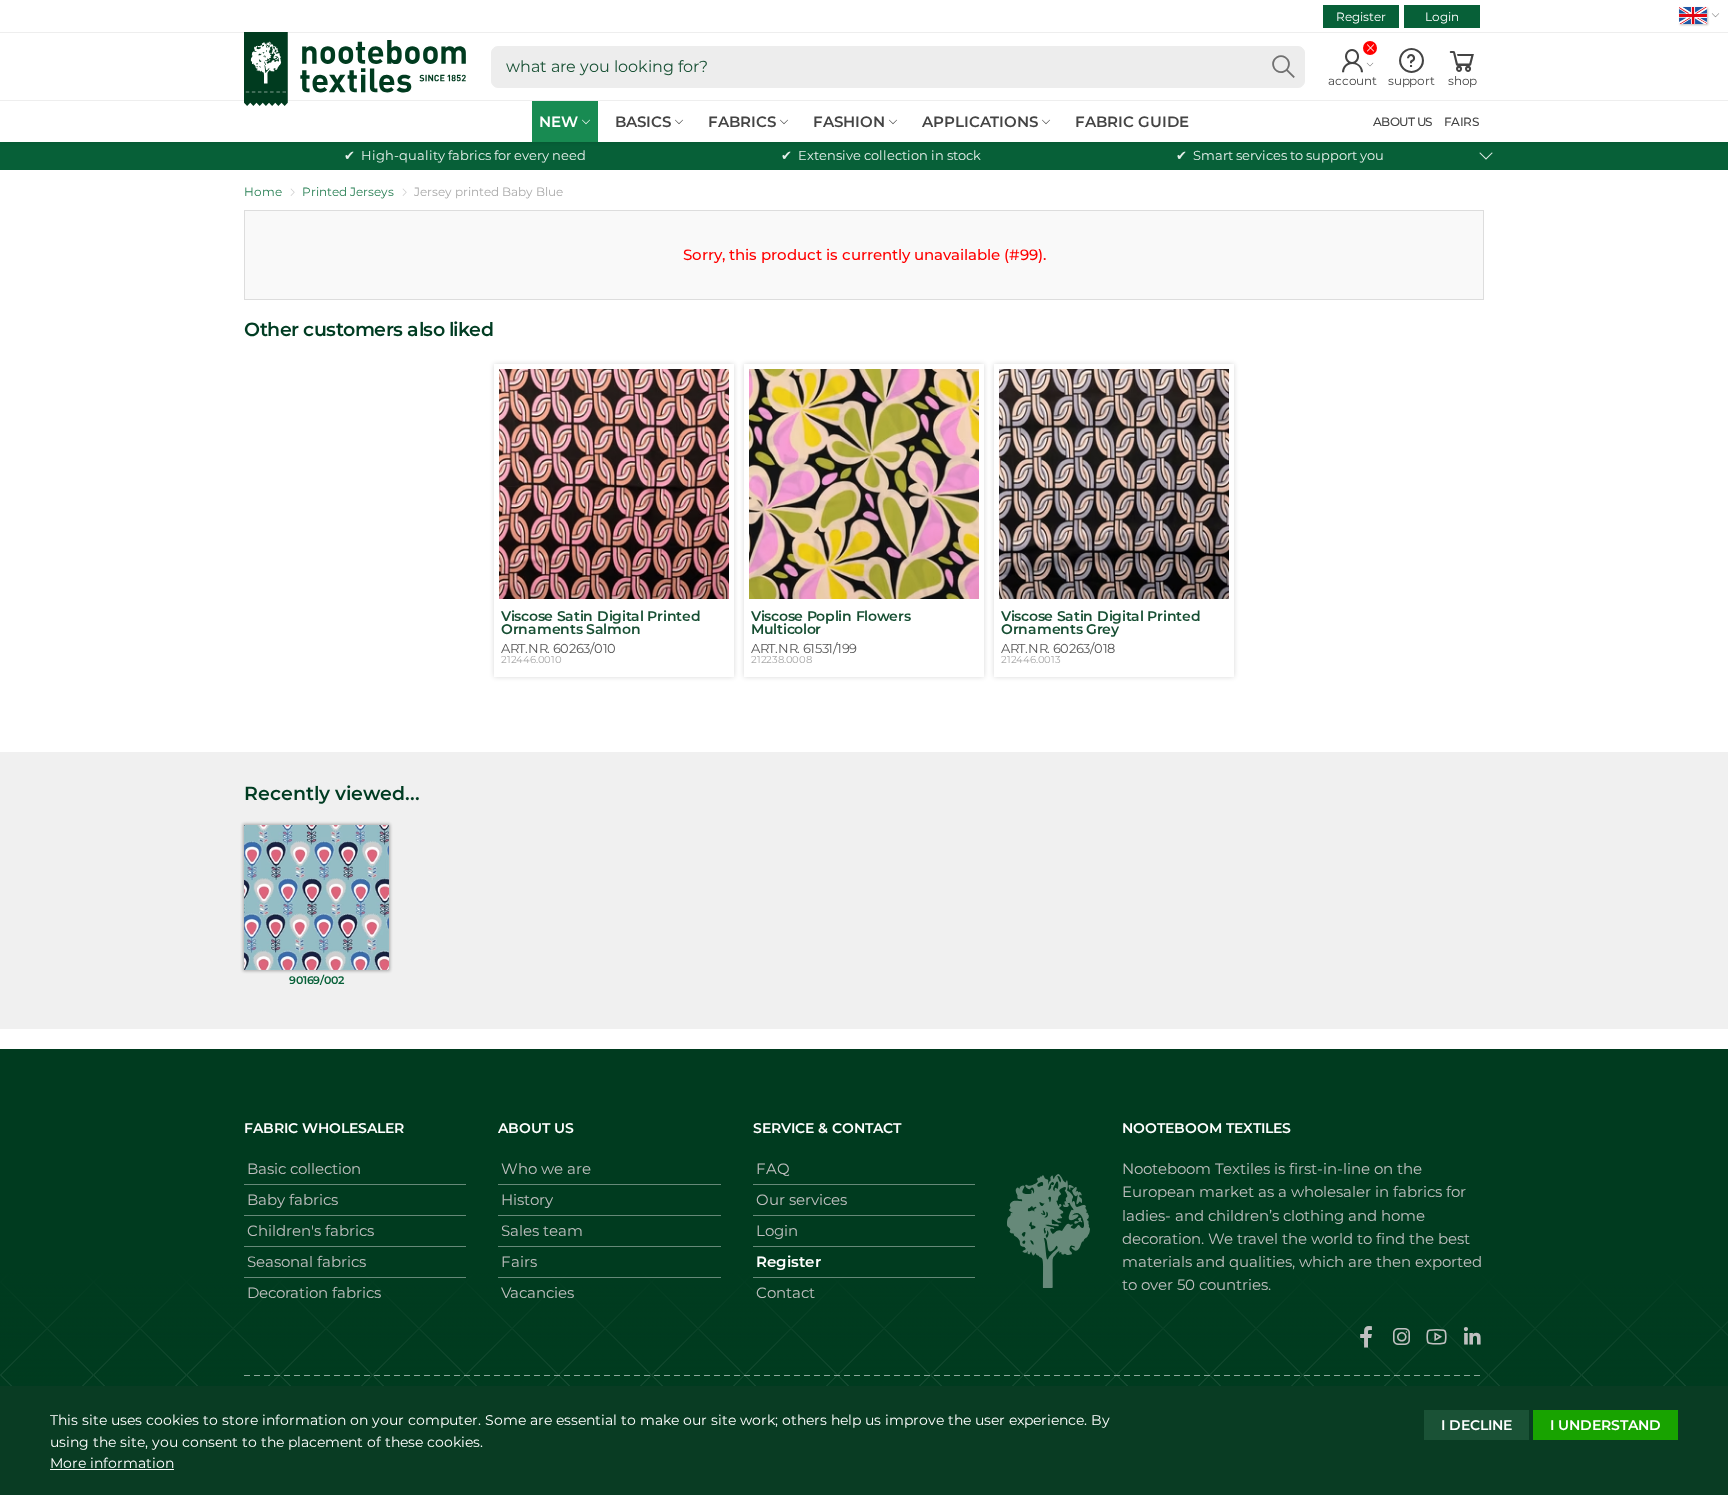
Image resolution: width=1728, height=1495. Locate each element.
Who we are (546, 1168)
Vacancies (537, 1292)
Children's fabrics (310, 1230)
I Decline (1476, 1425)
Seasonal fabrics (306, 1261)
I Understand (1605, 1425)
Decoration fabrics (314, 1292)
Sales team (542, 1230)
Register (1361, 16)
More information (112, 1463)
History (527, 1199)
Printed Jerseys (348, 191)
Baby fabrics (292, 1199)
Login (1442, 16)
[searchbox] (898, 67)
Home (263, 191)
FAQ (773, 1168)
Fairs (519, 1261)
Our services (801, 1199)
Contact (785, 1292)
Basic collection (304, 1168)
